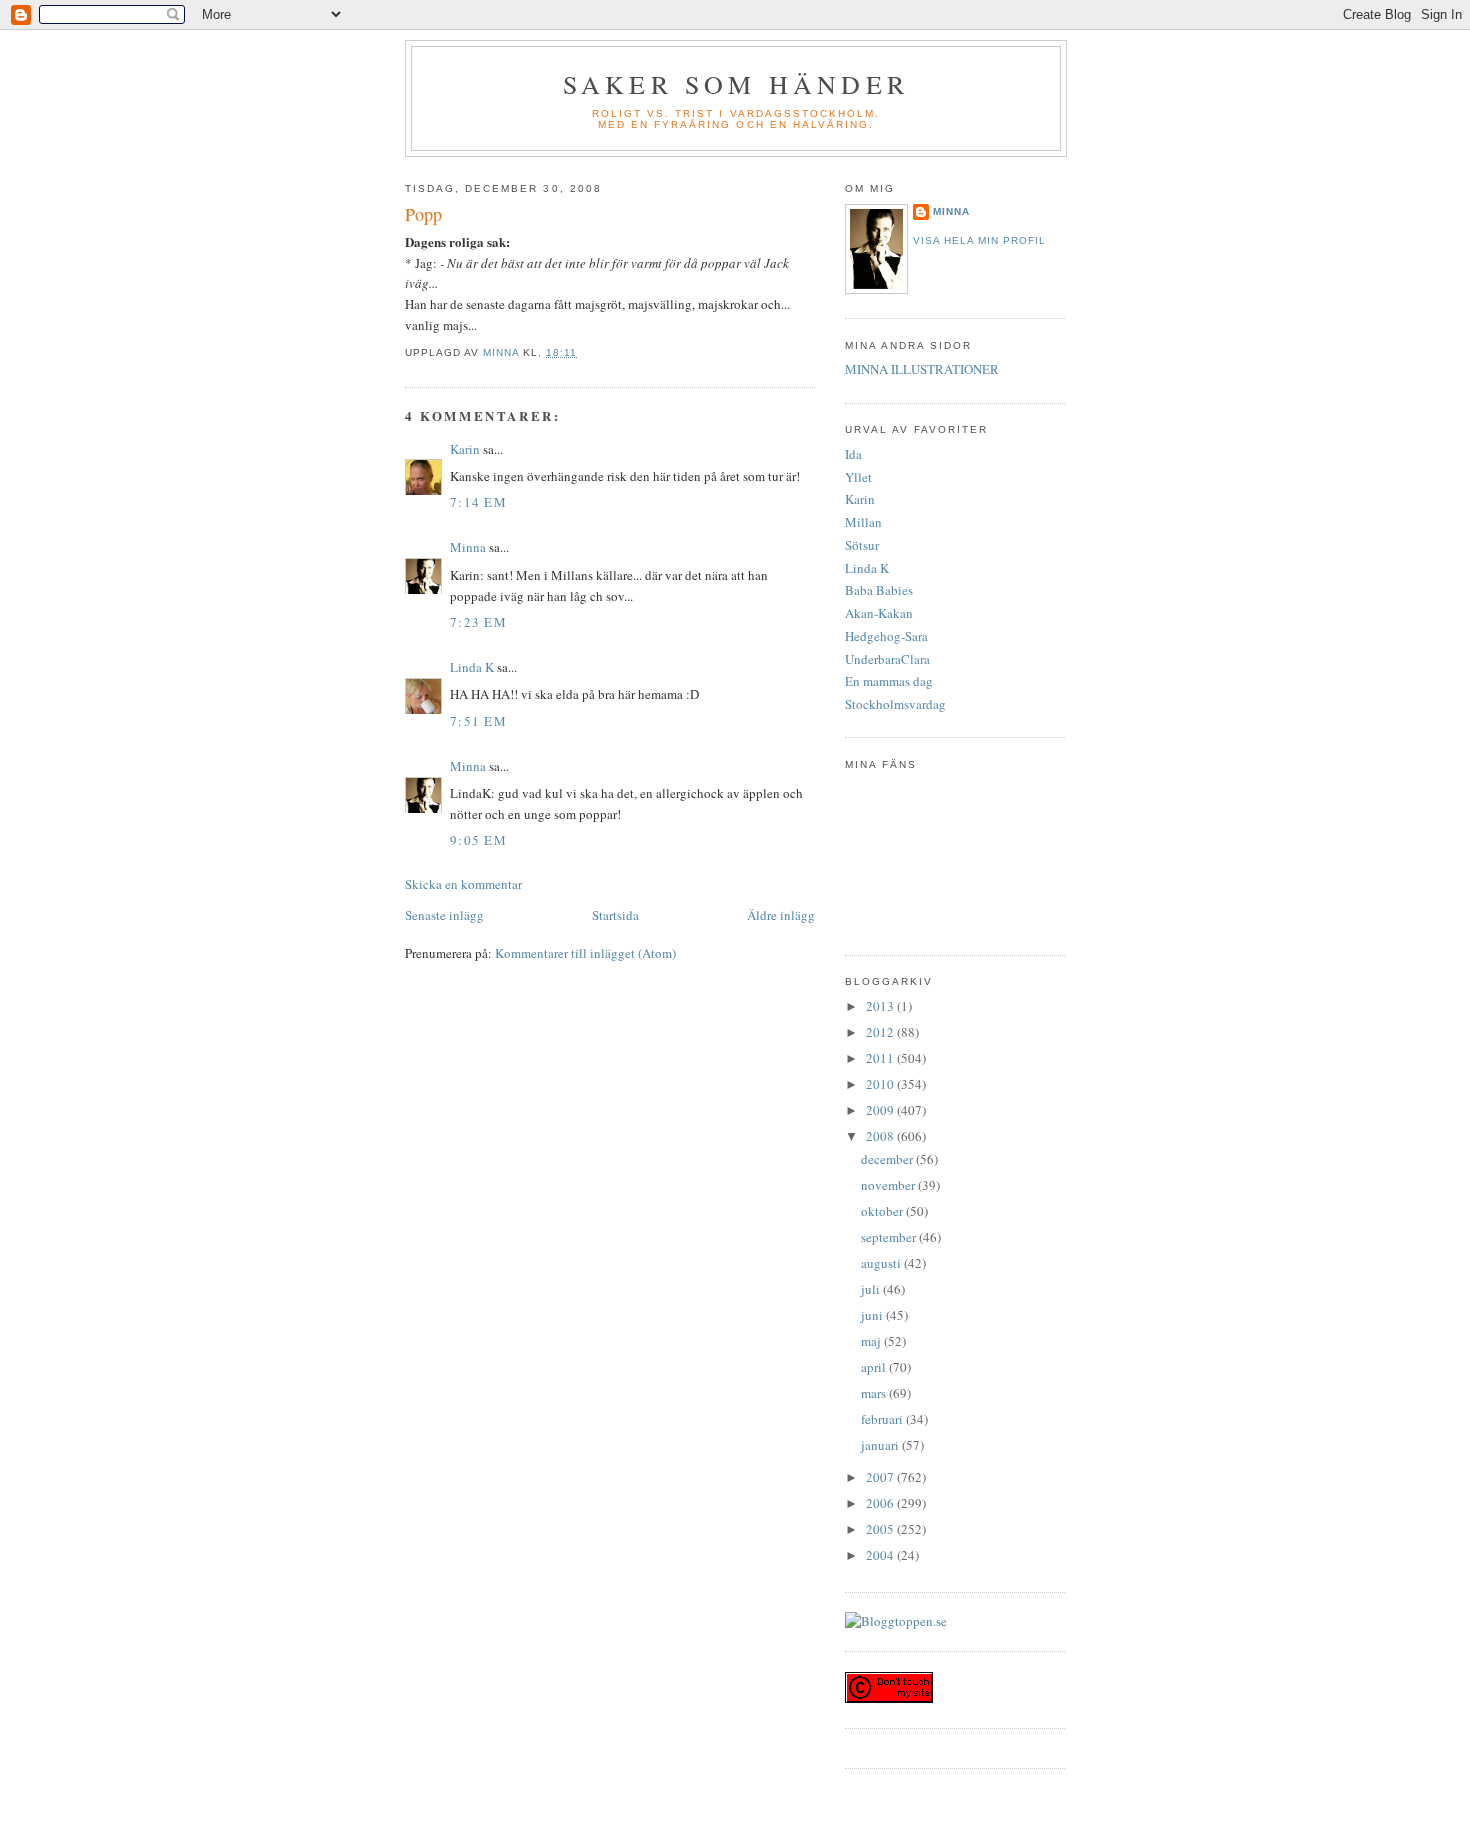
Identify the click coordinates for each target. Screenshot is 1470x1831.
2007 (881, 1477)
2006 (881, 1503)
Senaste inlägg (444, 915)
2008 (881, 1136)
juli (872, 1289)
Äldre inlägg (781, 915)
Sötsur (862, 545)
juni (873, 1315)
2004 (881, 1555)
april (875, 1367)
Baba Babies (879, 590)
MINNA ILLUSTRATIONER (922, 369)
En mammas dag (889, 681)
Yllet (858, 477)
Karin (465, 449)
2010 (881, 1084)
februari (883, 1419)
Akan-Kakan (879, 613)
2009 (881, 1110)
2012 (881, 1032)
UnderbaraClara (887, 659)
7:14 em (478, 502)
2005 (881, 1529)
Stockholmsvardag (895, 704)
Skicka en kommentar (463, 884)
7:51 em (478, 721)
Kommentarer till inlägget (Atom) (585, 953)
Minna (468, 547)
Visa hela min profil (979, 240)
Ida (853, 454)
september (890, 1237)
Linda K (472, 667)
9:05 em (478, 840)
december (888, 1159)
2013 (881, 1006)
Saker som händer (736, 84)
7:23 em (478, 622)
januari (881, 1445)
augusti (882, 1263)
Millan (863, 522)
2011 (881, 1058)
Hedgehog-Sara (886, 636)
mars (875, 1393)
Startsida (615, 915)
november (889, 1185)
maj (872, 1341)
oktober (883, 1211)
